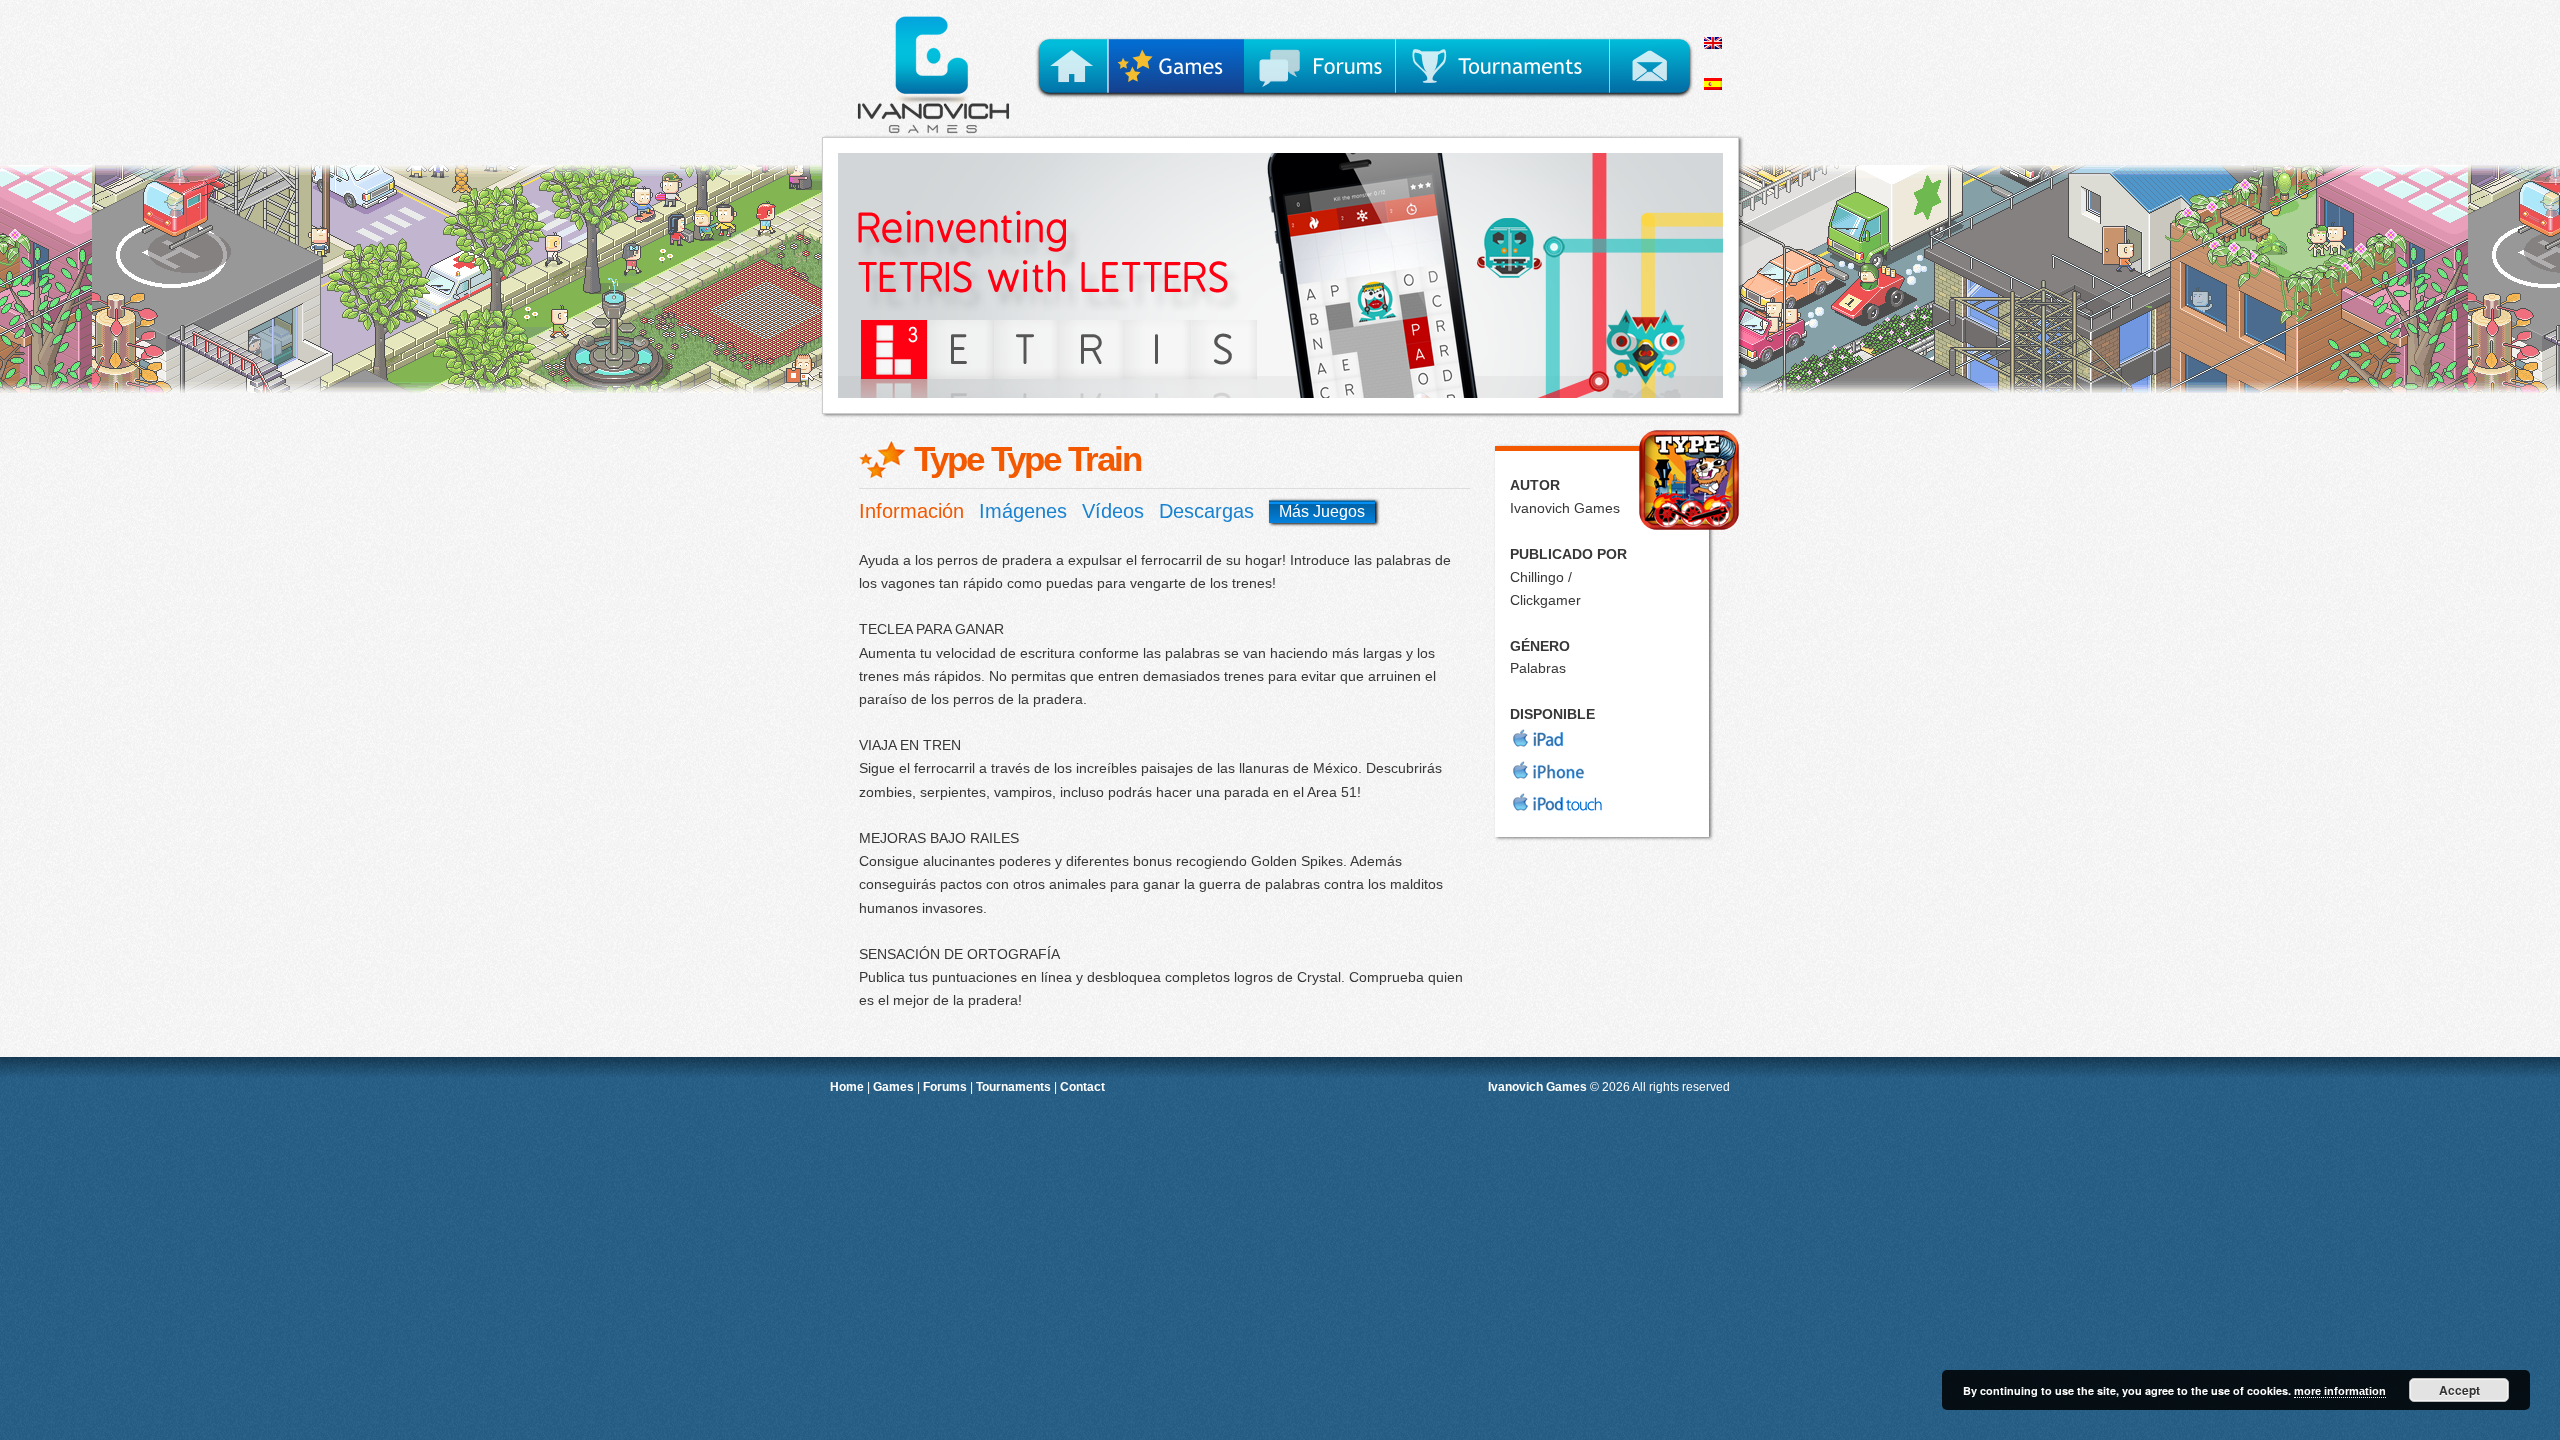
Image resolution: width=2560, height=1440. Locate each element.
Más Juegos (1322, 511)
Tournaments (1013, 1086)
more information (2340, 1391)
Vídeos (1113, 511)
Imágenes (1023, 511)
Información (911, 511)
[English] (1722, 56)
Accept (2459, 1390)
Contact (1082, 1086)
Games (893, 1086)
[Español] (1722, 97)
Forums (945, 1086)
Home (847, 1086)
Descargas (1206, 511)
